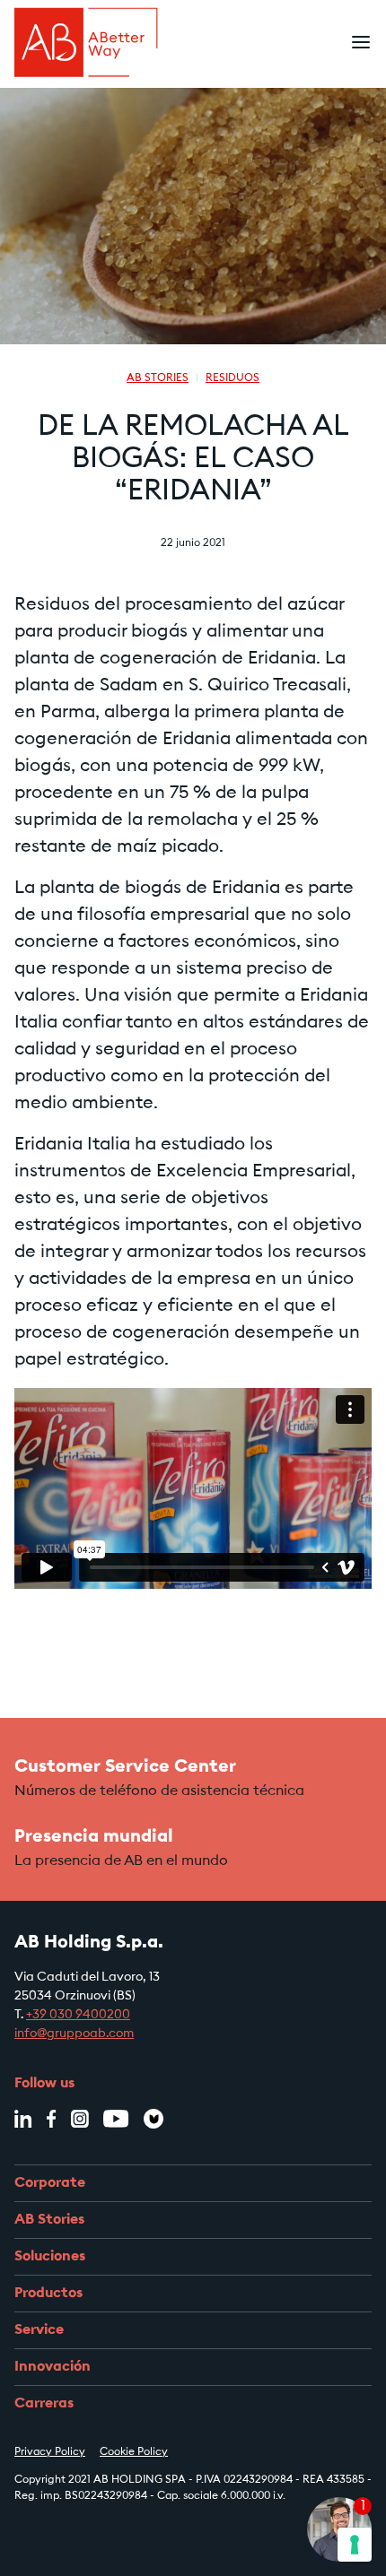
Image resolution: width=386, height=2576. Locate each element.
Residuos (232, 378)
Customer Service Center (125, 1767)
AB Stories (158, 378)
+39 (38, 2016)
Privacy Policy (50, 2452)
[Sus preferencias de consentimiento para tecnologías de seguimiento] (355, 2545)
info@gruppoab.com (74, 2034)
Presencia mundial (94, 1837)
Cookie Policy (134, 2452)
